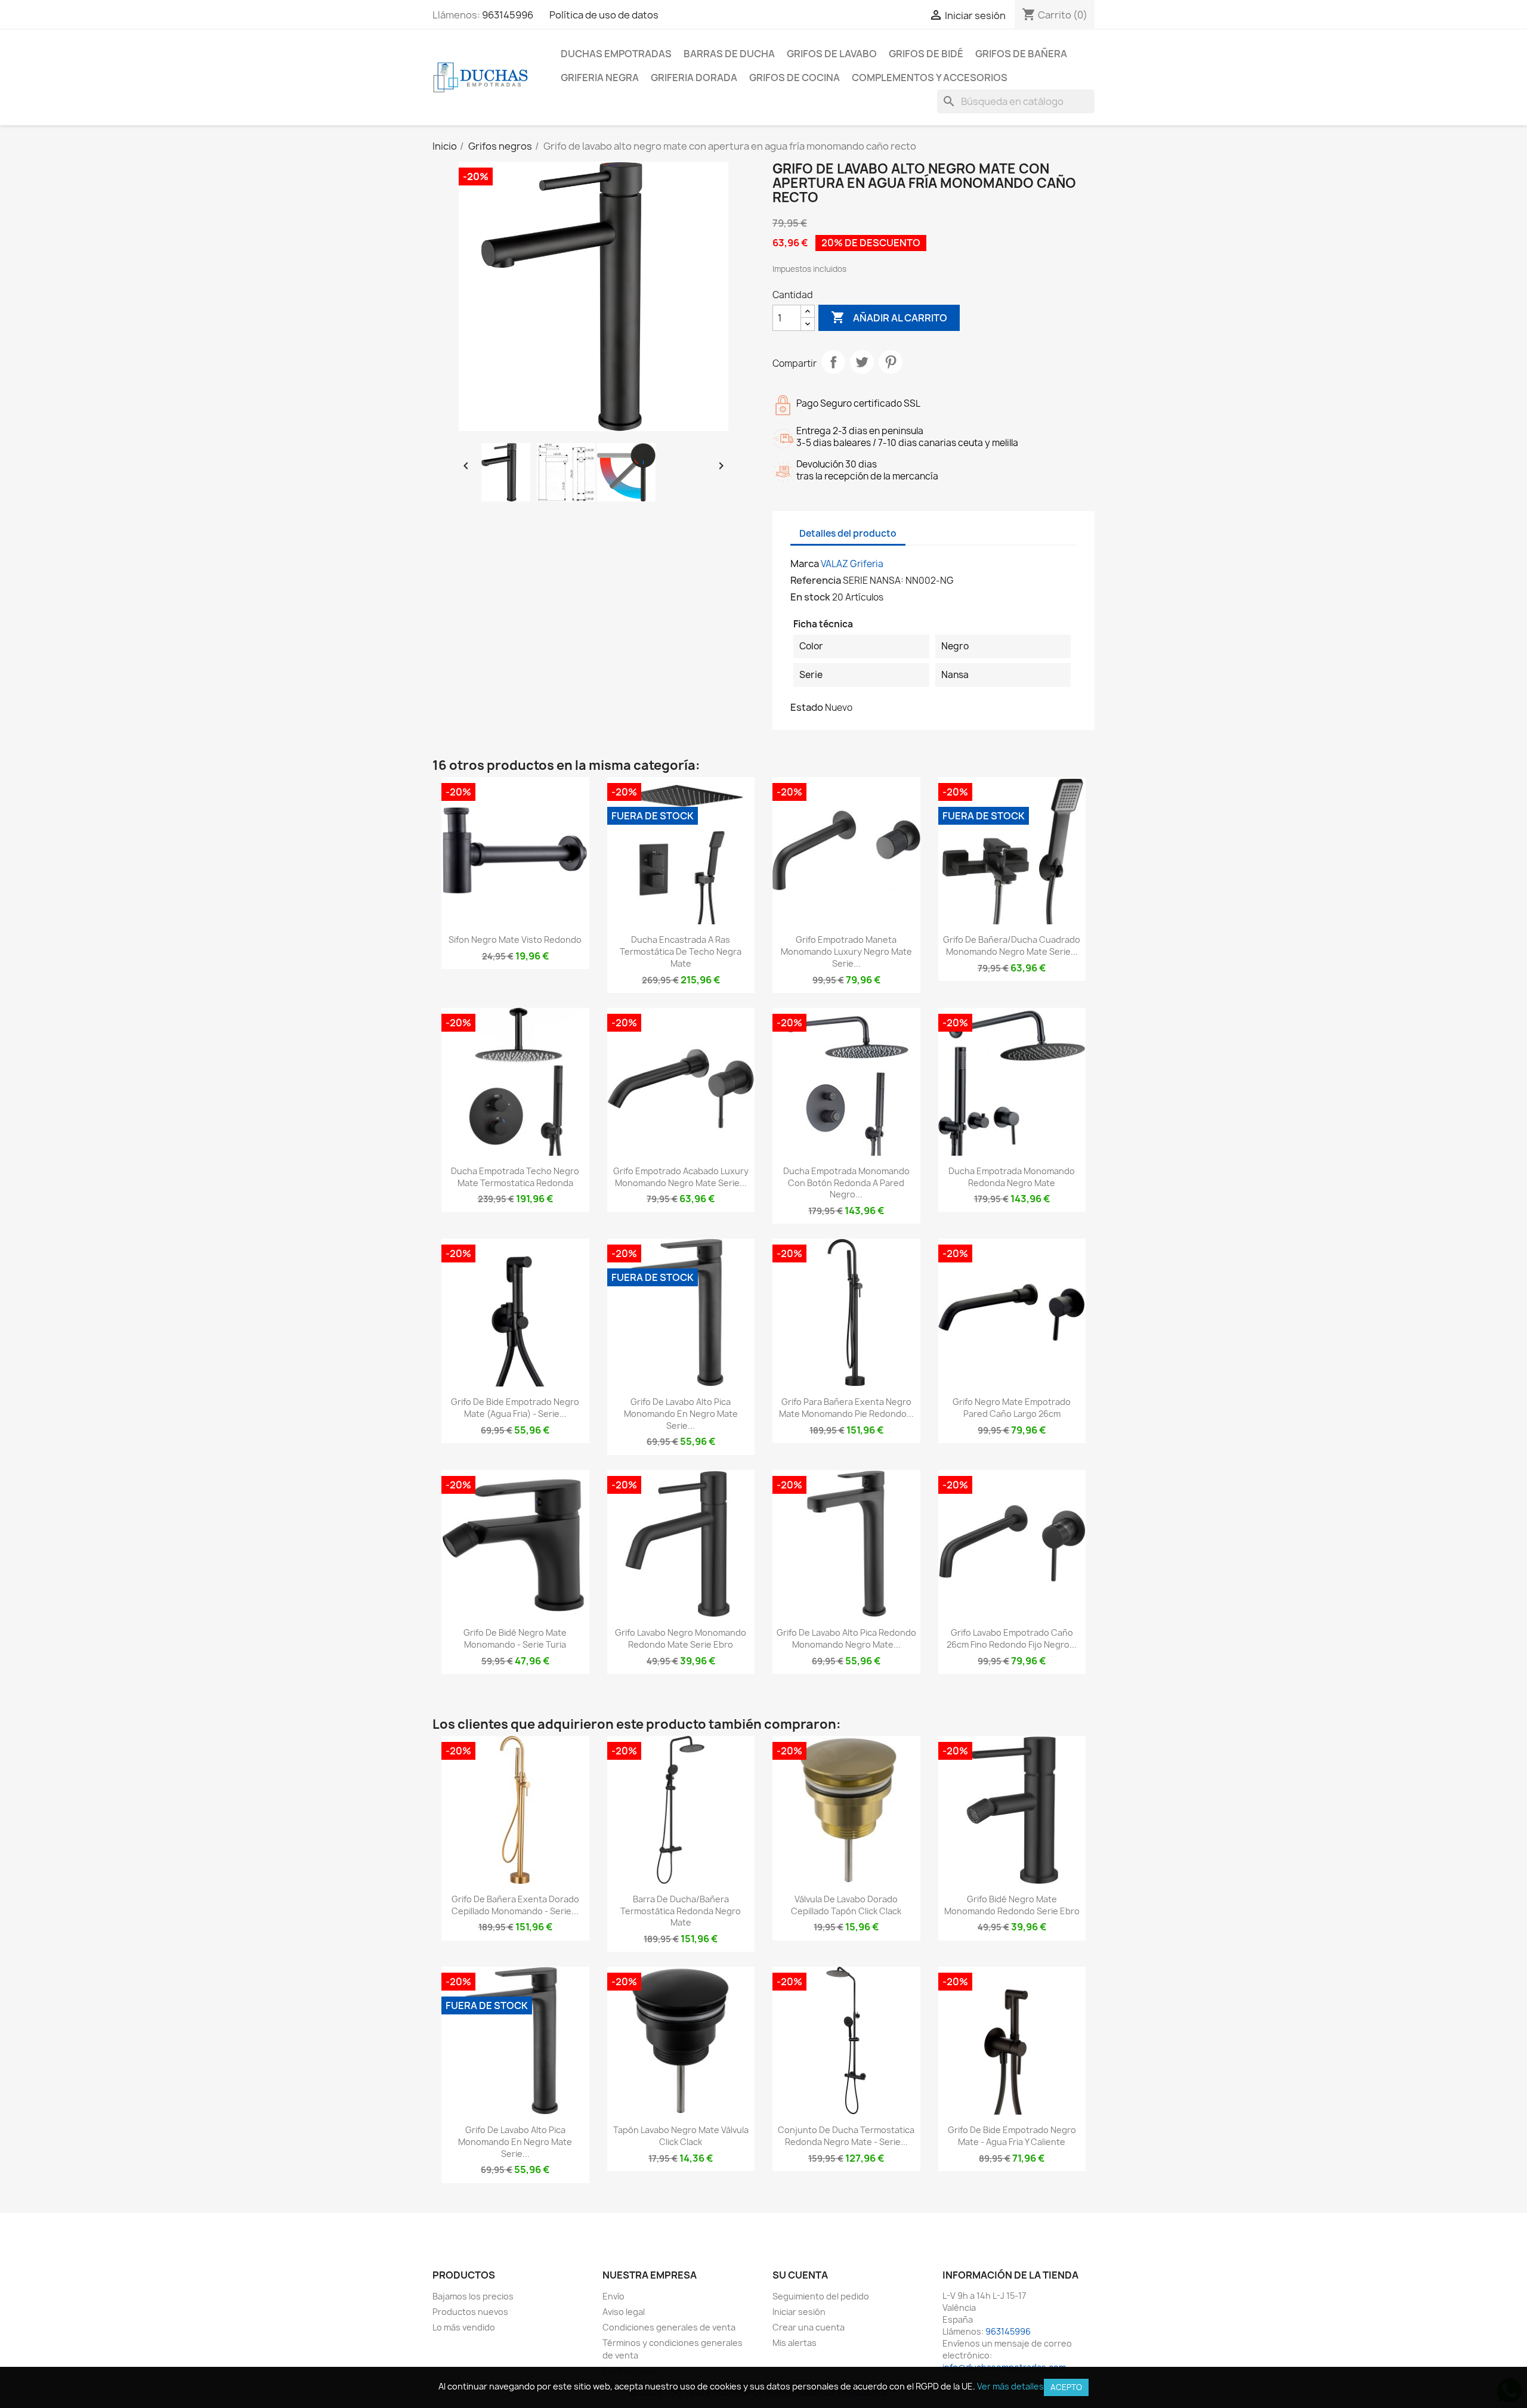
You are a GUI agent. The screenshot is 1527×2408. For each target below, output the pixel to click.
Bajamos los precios (473, 2296)
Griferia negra (600, 78)
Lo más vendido (464, 2327)
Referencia (816, 580)
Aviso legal (624, 2312)
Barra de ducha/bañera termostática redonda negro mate (681, 1911)
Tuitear (862, 362)
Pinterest (891, 362)
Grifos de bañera (1021, 54)
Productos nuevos (470, 2312)
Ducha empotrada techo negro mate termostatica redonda (515, 1177)
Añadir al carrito (889, 317)
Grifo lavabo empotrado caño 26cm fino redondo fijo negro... (1012, 1638)
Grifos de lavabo (832, 54)
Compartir (833, 362)
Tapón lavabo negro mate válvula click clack (681, 2136)
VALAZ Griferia (852, 564)
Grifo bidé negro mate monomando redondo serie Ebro (1012, 1905)
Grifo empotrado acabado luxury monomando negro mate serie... (681, 1177)
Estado (807, 707)
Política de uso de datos (604, 15)
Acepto (1066, 2387)
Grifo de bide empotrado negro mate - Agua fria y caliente (1012, 2136)
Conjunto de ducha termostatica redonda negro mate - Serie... (846, 2136)
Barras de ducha (729, 54)
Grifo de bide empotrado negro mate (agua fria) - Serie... (515, 1408)
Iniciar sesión (799, 2312)
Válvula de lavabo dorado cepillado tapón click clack (846, 1905)
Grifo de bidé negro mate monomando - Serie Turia (515, 1638)
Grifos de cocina (795, 78)
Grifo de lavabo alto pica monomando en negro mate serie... (681, 1414)
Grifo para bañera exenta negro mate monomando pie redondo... (846, 1408)
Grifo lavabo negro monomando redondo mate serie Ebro (681, 1638)
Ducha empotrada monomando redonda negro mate (1012, 1177)
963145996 (508, 15)
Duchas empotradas (616, 54)
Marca (805, 564)
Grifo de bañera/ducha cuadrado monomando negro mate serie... (1012, 945)
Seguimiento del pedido (821, 2296)
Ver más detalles (1010, 2386)
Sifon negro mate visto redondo (515, 940)
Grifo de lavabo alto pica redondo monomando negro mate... (846, 1638)
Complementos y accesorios (930, 78)
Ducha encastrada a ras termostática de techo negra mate (681, 951)
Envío (613, 2296)
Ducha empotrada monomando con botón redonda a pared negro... (846, 1183)
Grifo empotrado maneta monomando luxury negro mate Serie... (846, 951)
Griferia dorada (694, 78)
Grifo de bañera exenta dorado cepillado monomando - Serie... (515, 1905)
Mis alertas (795, 2343)
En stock (810, 597)
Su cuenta (800, 2275)
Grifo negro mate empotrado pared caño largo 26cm (1012, 1408)
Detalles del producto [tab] (848, 533)
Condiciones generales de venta (669, 2327)
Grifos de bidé (926, 54)
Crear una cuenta (809, 2327)
